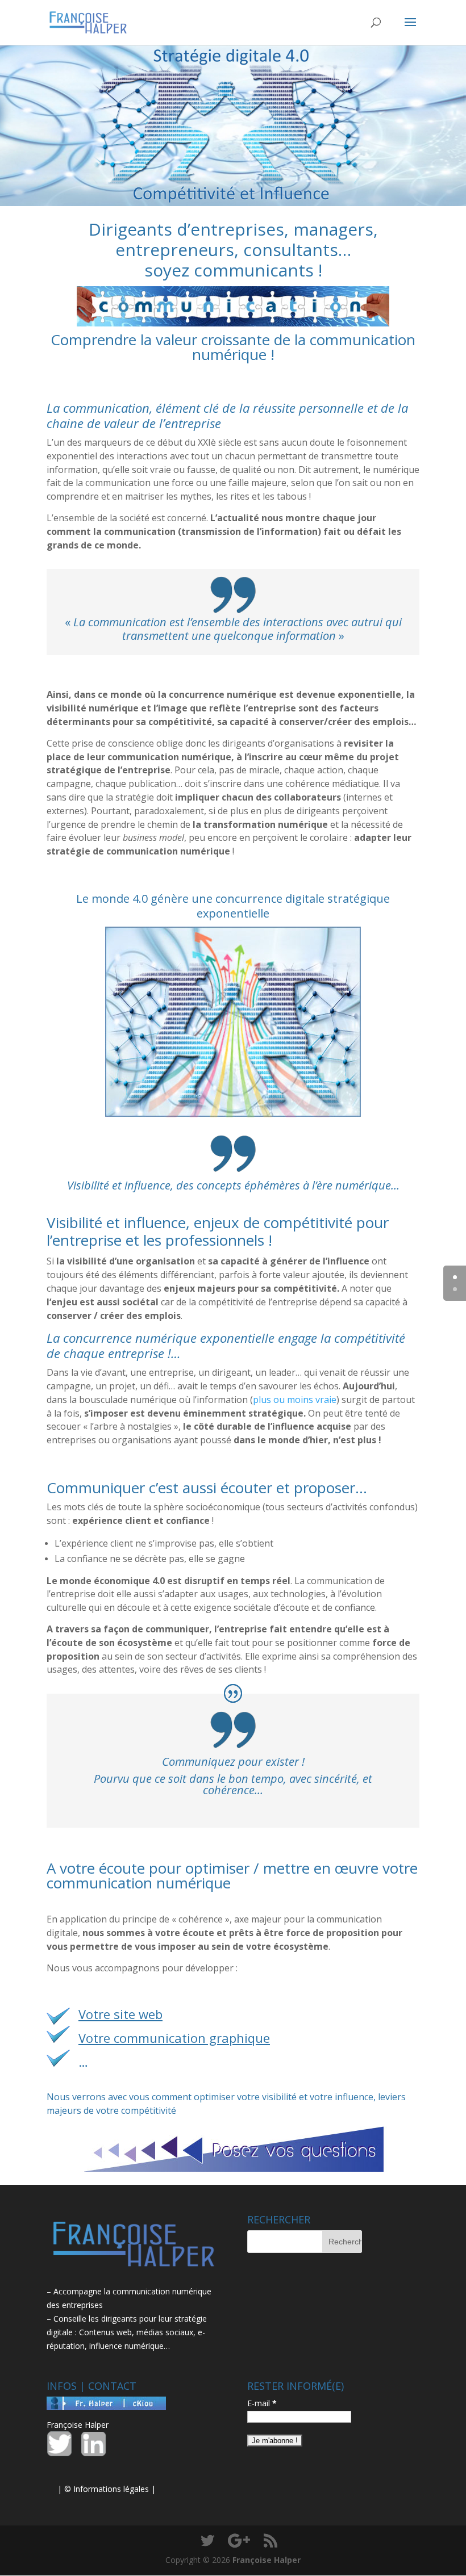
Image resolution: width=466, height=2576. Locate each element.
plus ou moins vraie (295, 1400)
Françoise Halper (78, 2425)
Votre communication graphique (174, 2038)
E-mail (262, 2403)
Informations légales (111, 2489)
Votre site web (120, 2014)
